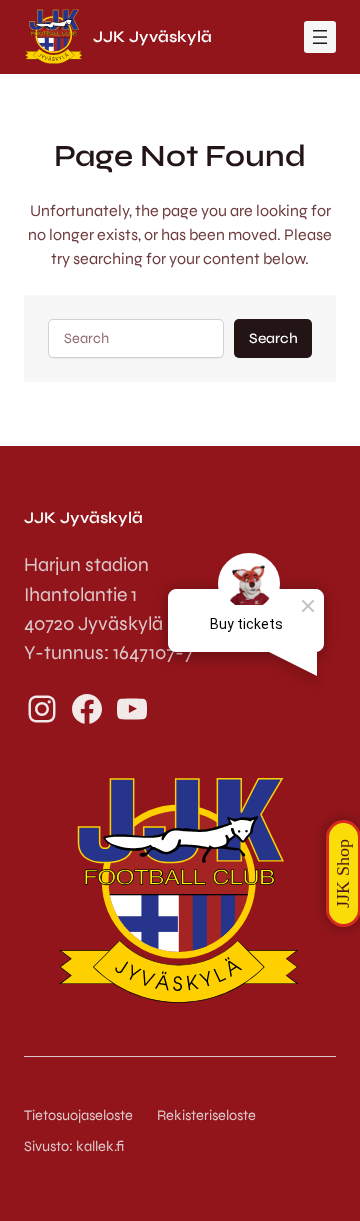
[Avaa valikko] (320, 37)
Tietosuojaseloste (78, 1115)
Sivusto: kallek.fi (74, 1146)
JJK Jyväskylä (152, 36)
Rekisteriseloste (206, 1115)
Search (273, 338)
